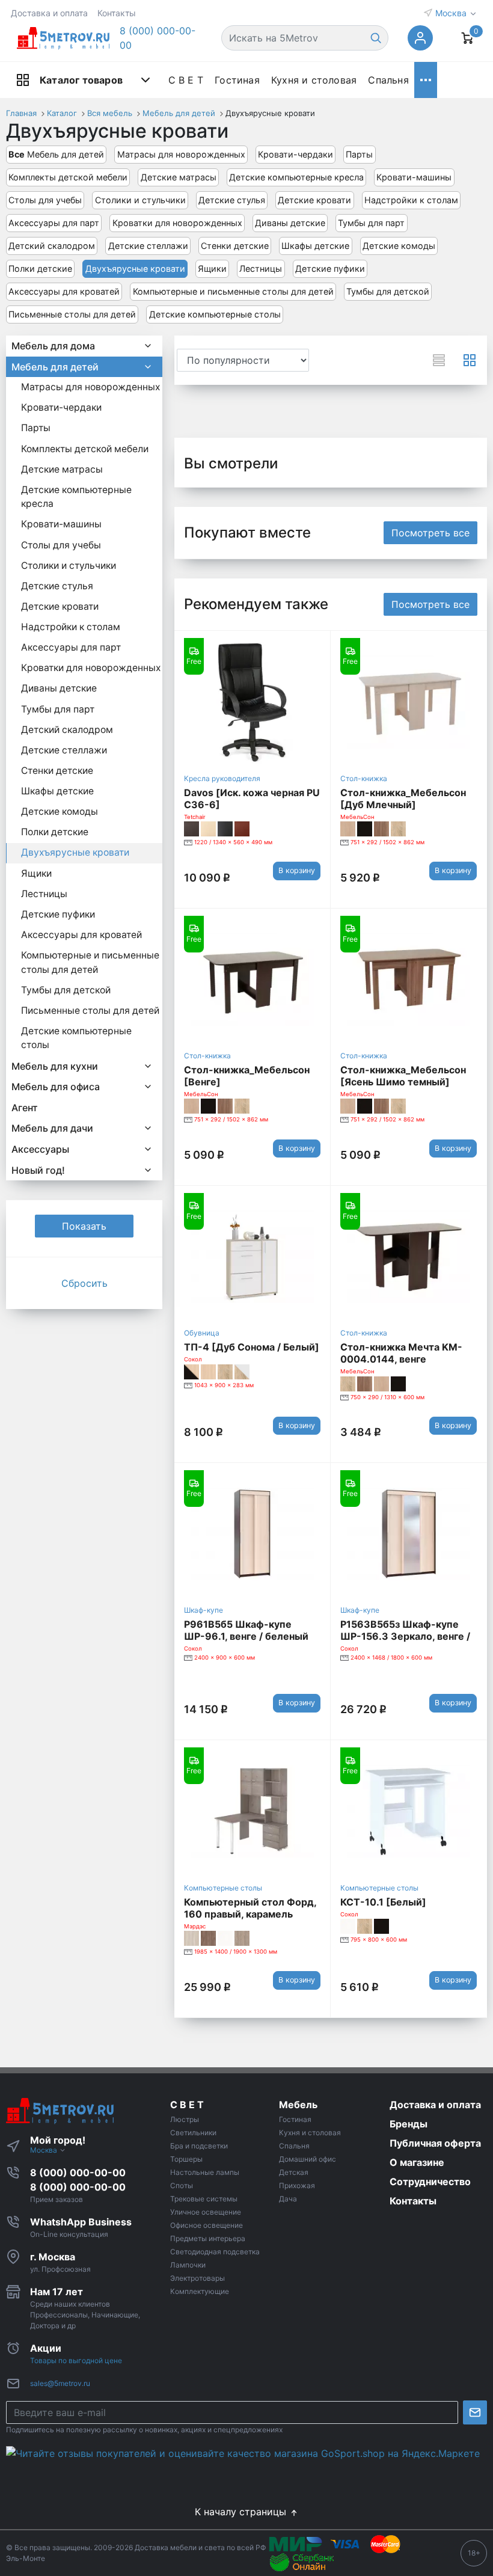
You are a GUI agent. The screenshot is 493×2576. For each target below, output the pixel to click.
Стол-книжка (364, 778)
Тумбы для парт (371, 223)
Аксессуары (40, 1149)
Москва (452, 13)
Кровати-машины (414, 177)
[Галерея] (470, 360)
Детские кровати (314, 200)
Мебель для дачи (52, 1128)
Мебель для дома (53, 346)
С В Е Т (186, 80)
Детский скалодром (52, 246)
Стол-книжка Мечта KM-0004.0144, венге (401, 1353)
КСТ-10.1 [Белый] (383, 1902)
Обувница (202, 1333)
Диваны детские (290, 223)
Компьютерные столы (223, 1888)
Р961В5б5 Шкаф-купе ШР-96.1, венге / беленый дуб (246, 1636)
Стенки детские (235, 246)
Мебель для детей (56, 154)
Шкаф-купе (204, 1610)
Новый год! (38, 1170)
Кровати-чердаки (295, 154)
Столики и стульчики (140, 200)
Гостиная (237, 80)
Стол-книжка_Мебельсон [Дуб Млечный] (403, 799)
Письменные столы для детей (72, 314)
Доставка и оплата (49, 13)
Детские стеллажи (148, 246)
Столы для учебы (45, 200)
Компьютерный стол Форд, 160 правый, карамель (250, 1908)
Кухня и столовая (314, 80)
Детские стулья (232, 200)
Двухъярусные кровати (135, 268)
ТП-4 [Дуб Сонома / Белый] (252, 1347)
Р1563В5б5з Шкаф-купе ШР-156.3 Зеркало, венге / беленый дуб (405, 1636)
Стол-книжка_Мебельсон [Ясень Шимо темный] (403, 1076)
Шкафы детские (315, 246)
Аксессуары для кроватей (64, 291)
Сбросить (84, 1283)
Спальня (388, 80)
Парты (359, 154)
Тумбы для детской (388, 291)
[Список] (439, 360)
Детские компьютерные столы (215, 314)
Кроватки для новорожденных (177, 223)
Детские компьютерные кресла (296, 177)
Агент (25, 1108)
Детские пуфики (330, 268)
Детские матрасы (179, 177)
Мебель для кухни (55, 1066)
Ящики (212, 268)
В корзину (297, 870)
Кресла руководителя (222, 778)
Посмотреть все (430, 533)
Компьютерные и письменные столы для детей (233, 291)
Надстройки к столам (411, 200)
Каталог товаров (81, 80)
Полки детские (40, 268)
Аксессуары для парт (54, 223)
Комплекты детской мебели (68, 177)
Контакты (117, 13)
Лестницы (261, 268)
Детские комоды (399, 246)
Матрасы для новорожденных (181, 154)
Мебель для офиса (56, 1087)
